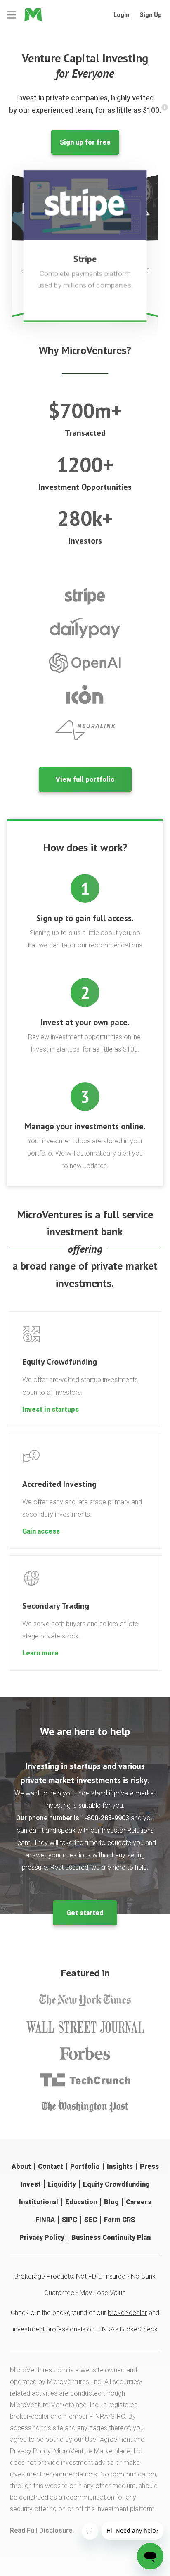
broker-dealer (127, 2313)
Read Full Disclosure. (42, 2530)
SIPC (70, 2220)
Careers (139, 2202)
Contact (51, 2166)
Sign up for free (85, 142)
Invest (31, 2184)
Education (81, 2202)
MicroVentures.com (39, 2370)
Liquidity (62, 2184)
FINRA (45, 2220)
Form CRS (119, 2220)
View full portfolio (85, 780)
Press (149, 2166)
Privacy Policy (42, 2238)
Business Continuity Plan (111, 2238)
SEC (91, 2220)
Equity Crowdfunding (116, 2184)
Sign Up (151, 15)
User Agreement (109, 2439)
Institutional (39, 2202)
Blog (111, 2202)
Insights (120, 2166)
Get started (85, 1913)
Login (122, 15)
